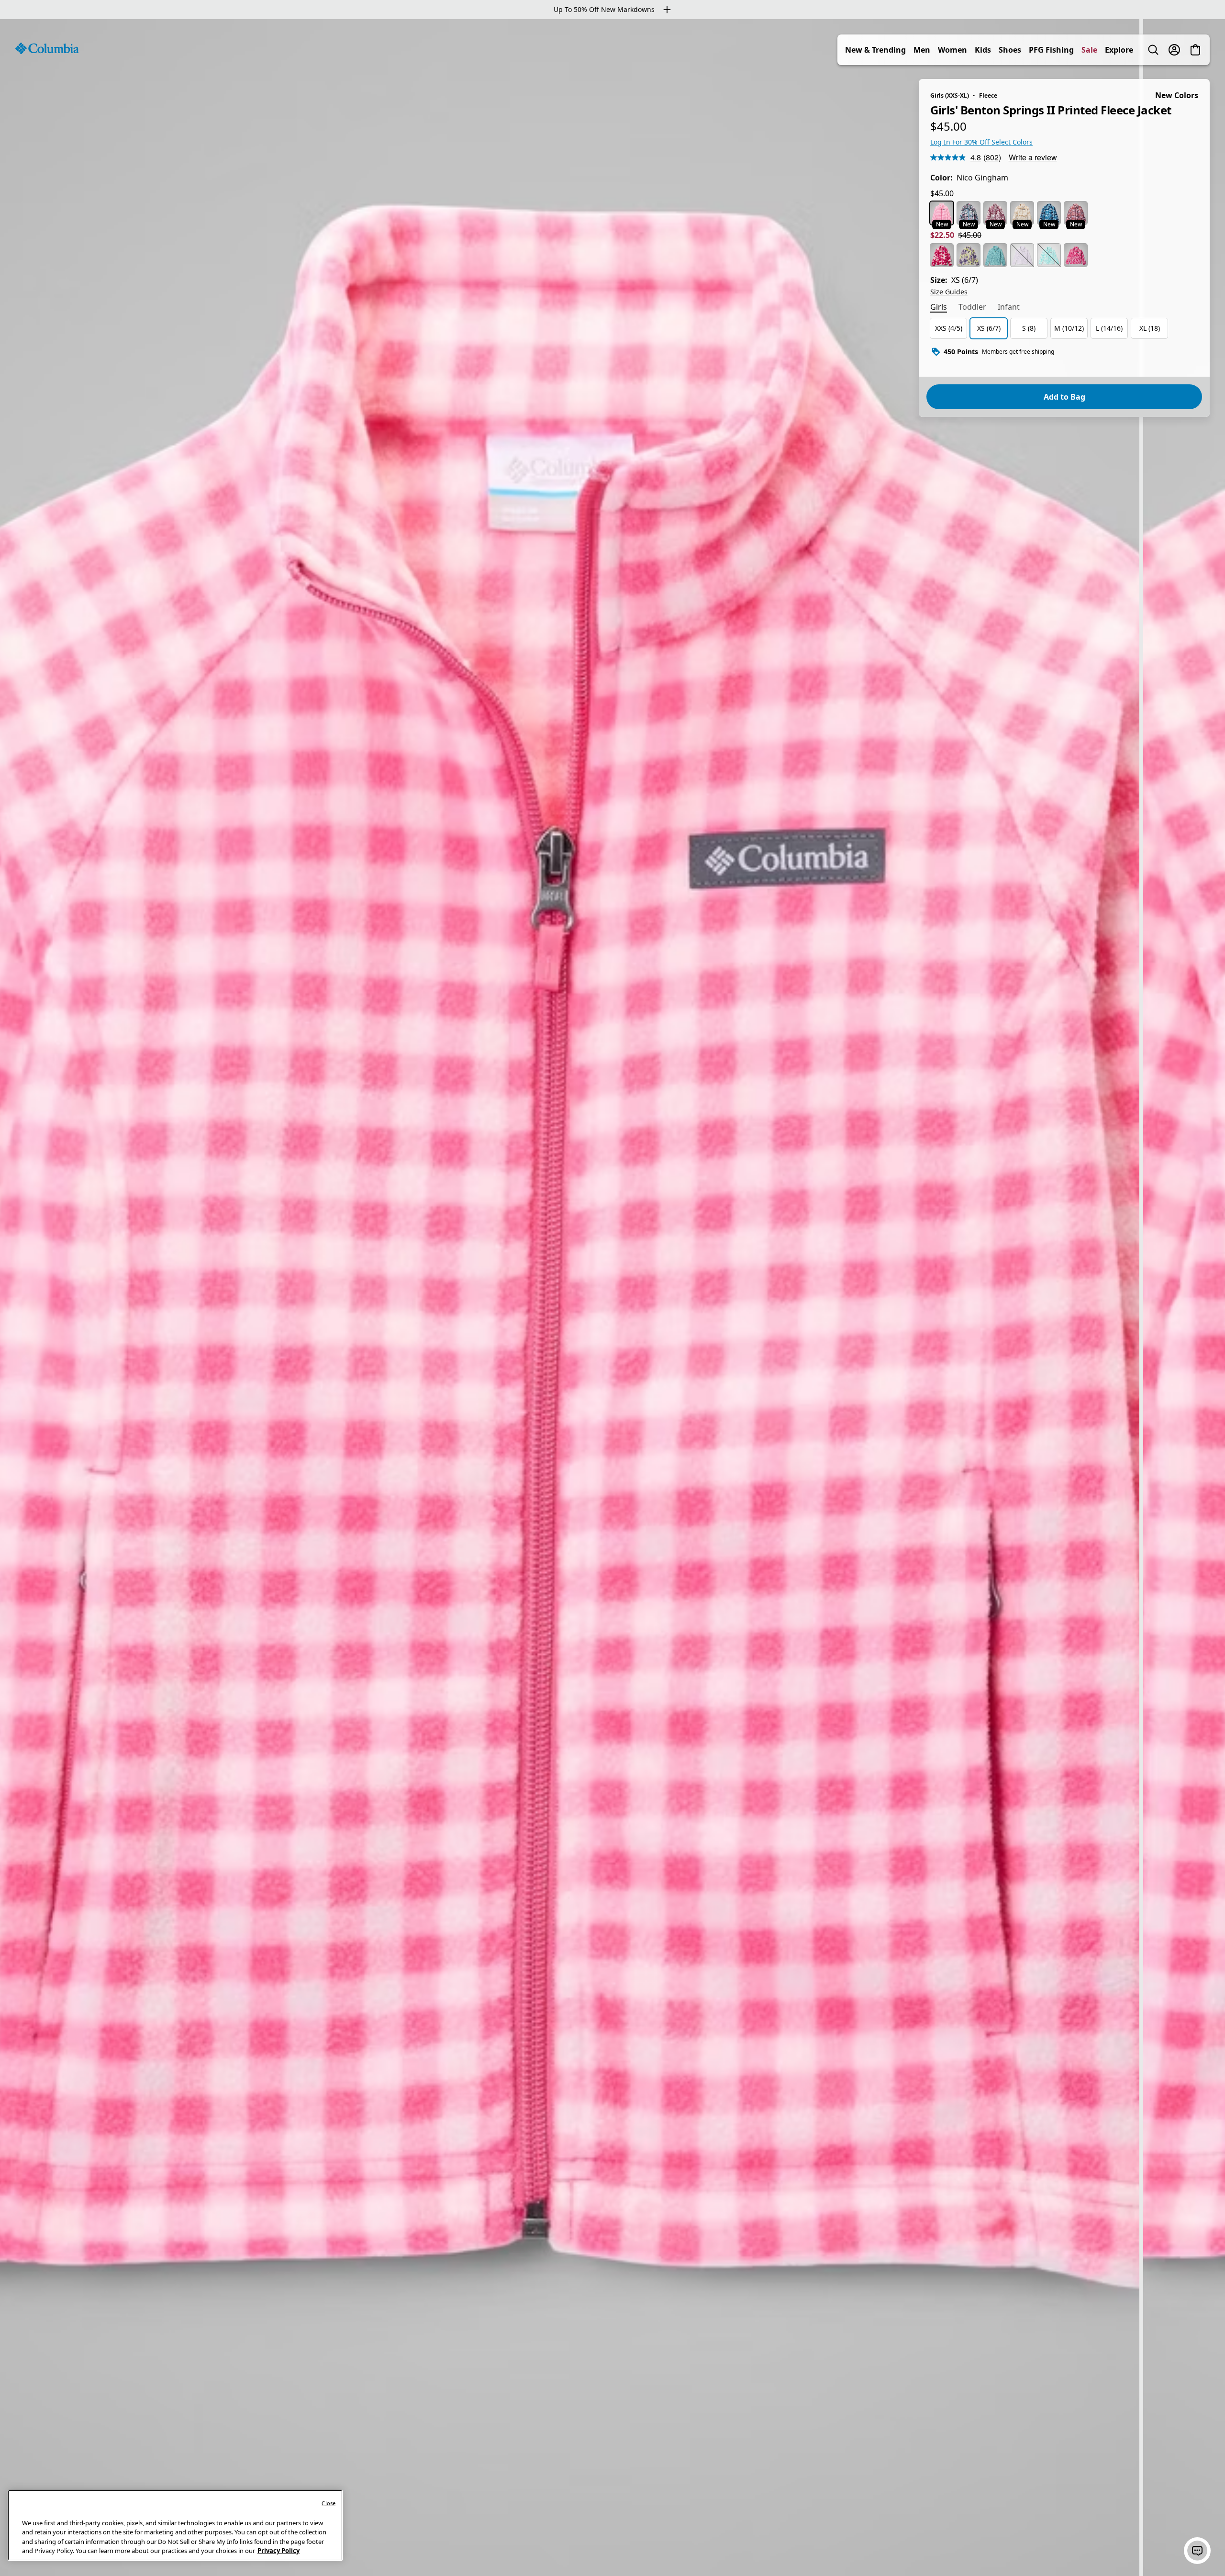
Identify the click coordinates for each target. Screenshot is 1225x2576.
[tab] (939, 308)
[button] (1197, 2551)
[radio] (942, 213)
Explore (1119, 50)
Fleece (988, 95)
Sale (1089, 50)
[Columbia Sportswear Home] (47, 48)
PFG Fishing (1051, 50)
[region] (612, 1298)
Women (952, 50)
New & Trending (875, 50)
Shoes (1010, 50)
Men (922, 50)
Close (329, 2503)
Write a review (1033, 157)
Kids (983, 50)
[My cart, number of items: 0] (1195, 50)
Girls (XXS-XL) (950, 95)
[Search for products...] (1153, 50)
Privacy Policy (278, 2551)
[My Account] (1174, 50)
